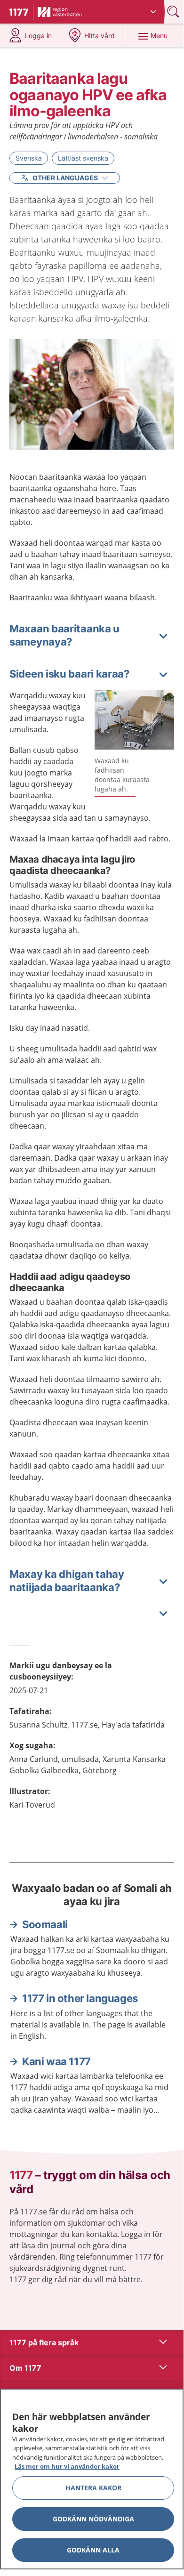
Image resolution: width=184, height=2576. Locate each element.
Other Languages (65, 178)
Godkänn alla (93, 2550)
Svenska (29, 158)
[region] (92, 2479)
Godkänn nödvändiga (93, 2519)
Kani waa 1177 (56, 2061)
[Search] (174, 12)
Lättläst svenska (83, 158)
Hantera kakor (93, 2488)
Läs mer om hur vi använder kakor (67, 2466)
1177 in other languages (80, 1998)
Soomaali (45, 1924)
